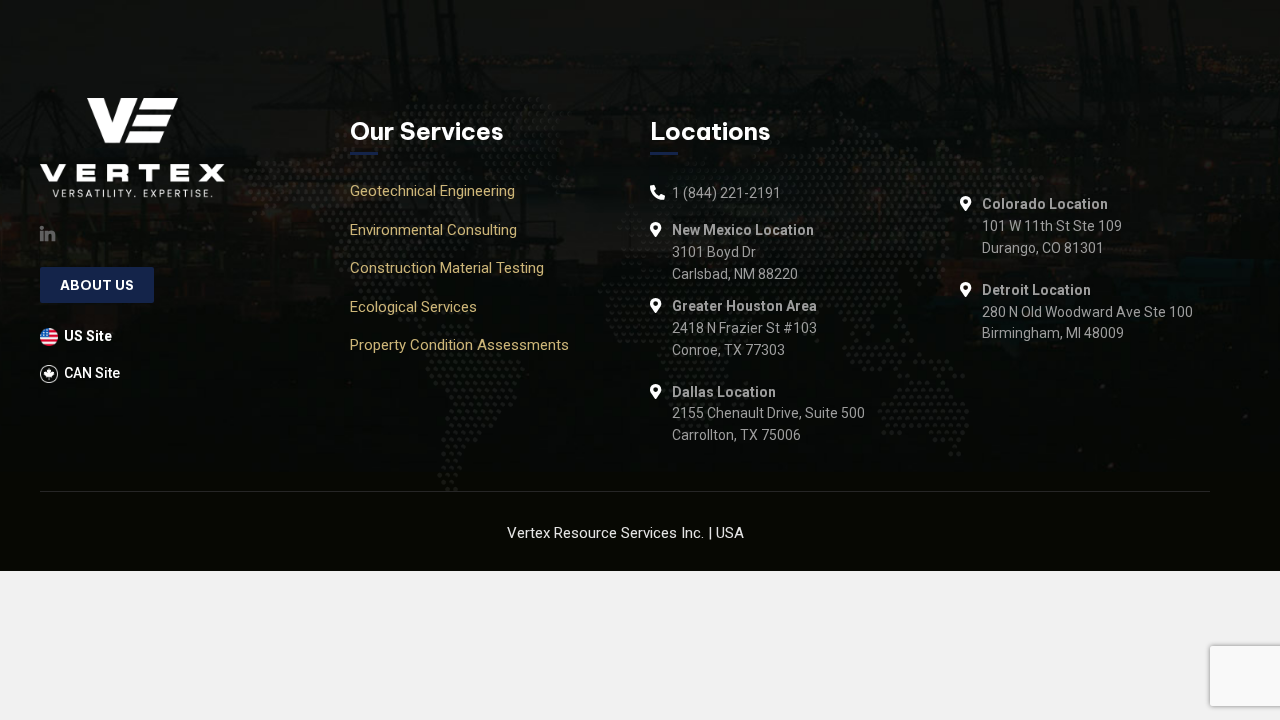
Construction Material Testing (447, 268)
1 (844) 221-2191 (726, 193)
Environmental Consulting (433, 230)
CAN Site (92, 373)
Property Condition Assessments (459, 345)
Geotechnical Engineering (432, 191)
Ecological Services (413, 307)
